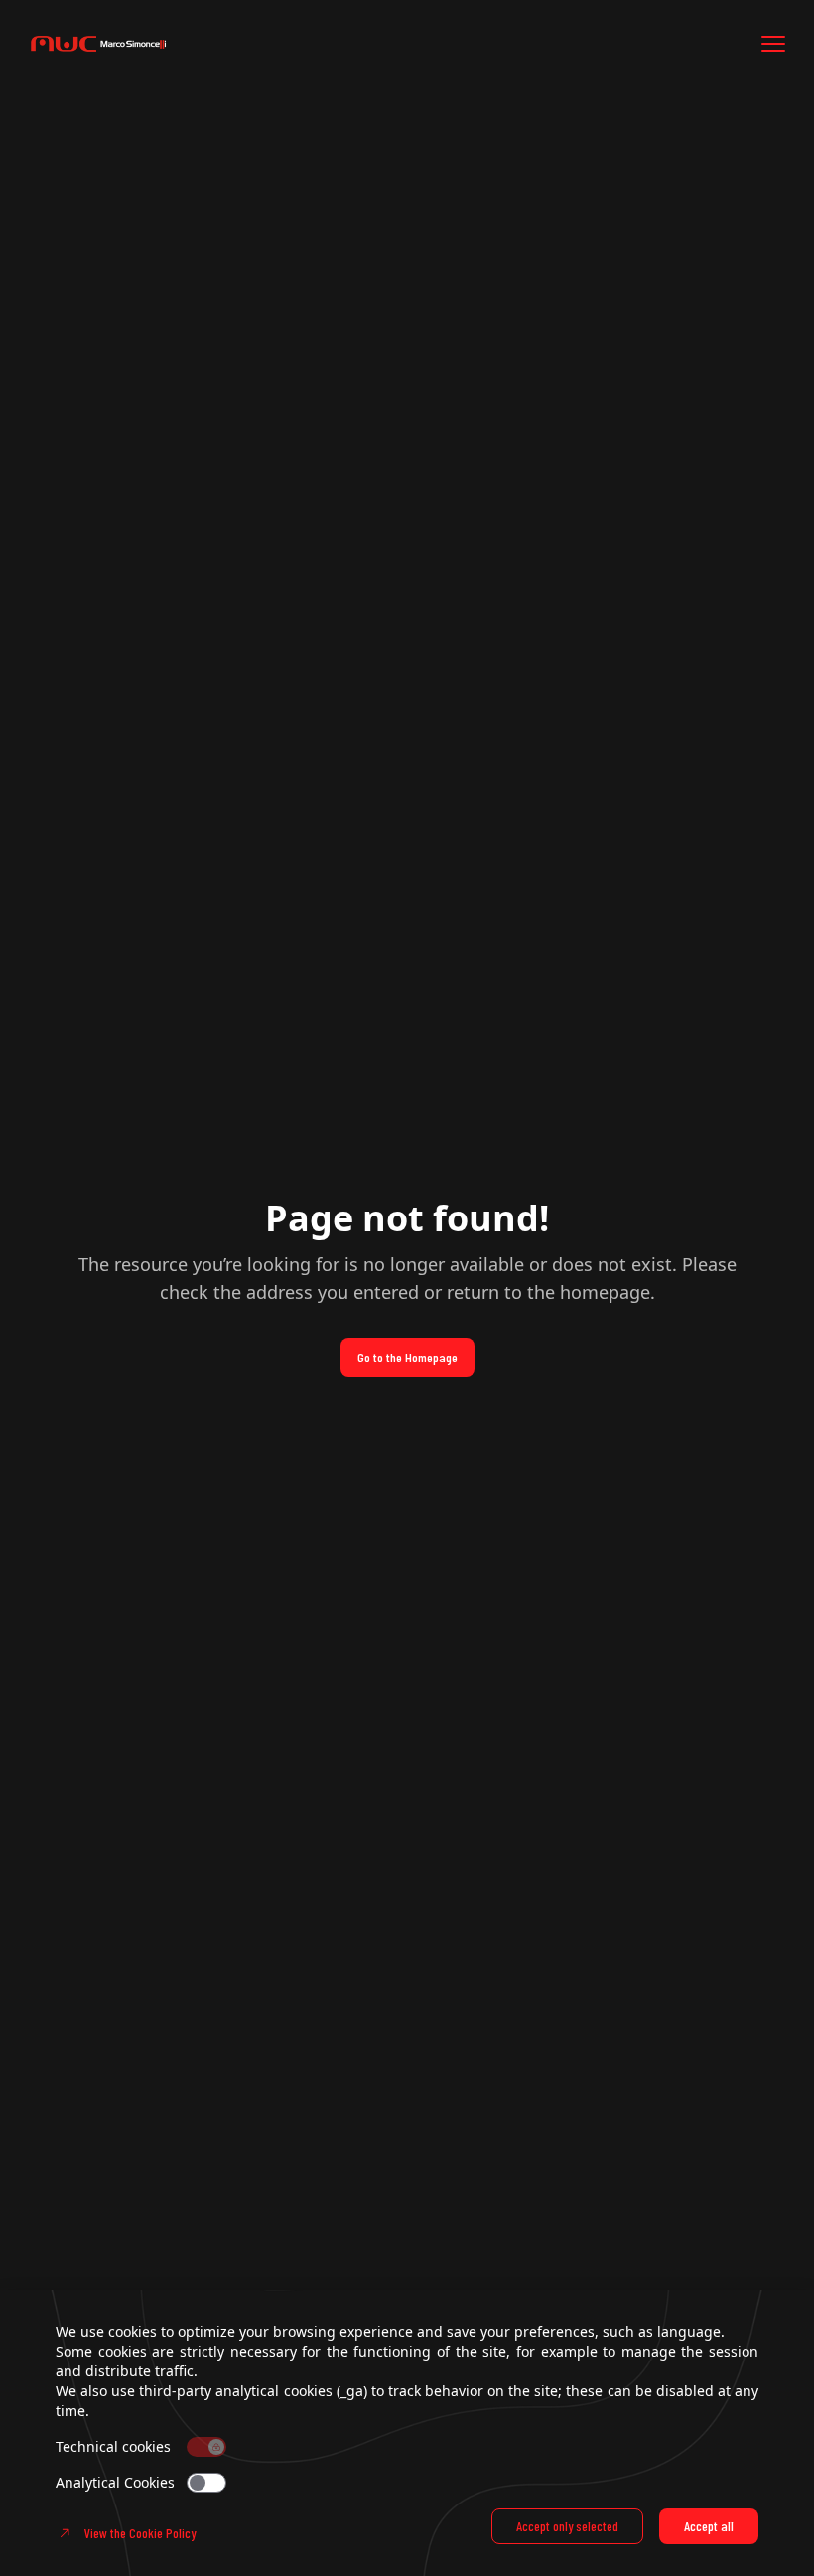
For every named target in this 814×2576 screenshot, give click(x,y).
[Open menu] (773, 44)
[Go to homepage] (147, 44)
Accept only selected (567, 2526)
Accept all (709, 2526)
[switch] (206, 2483)
